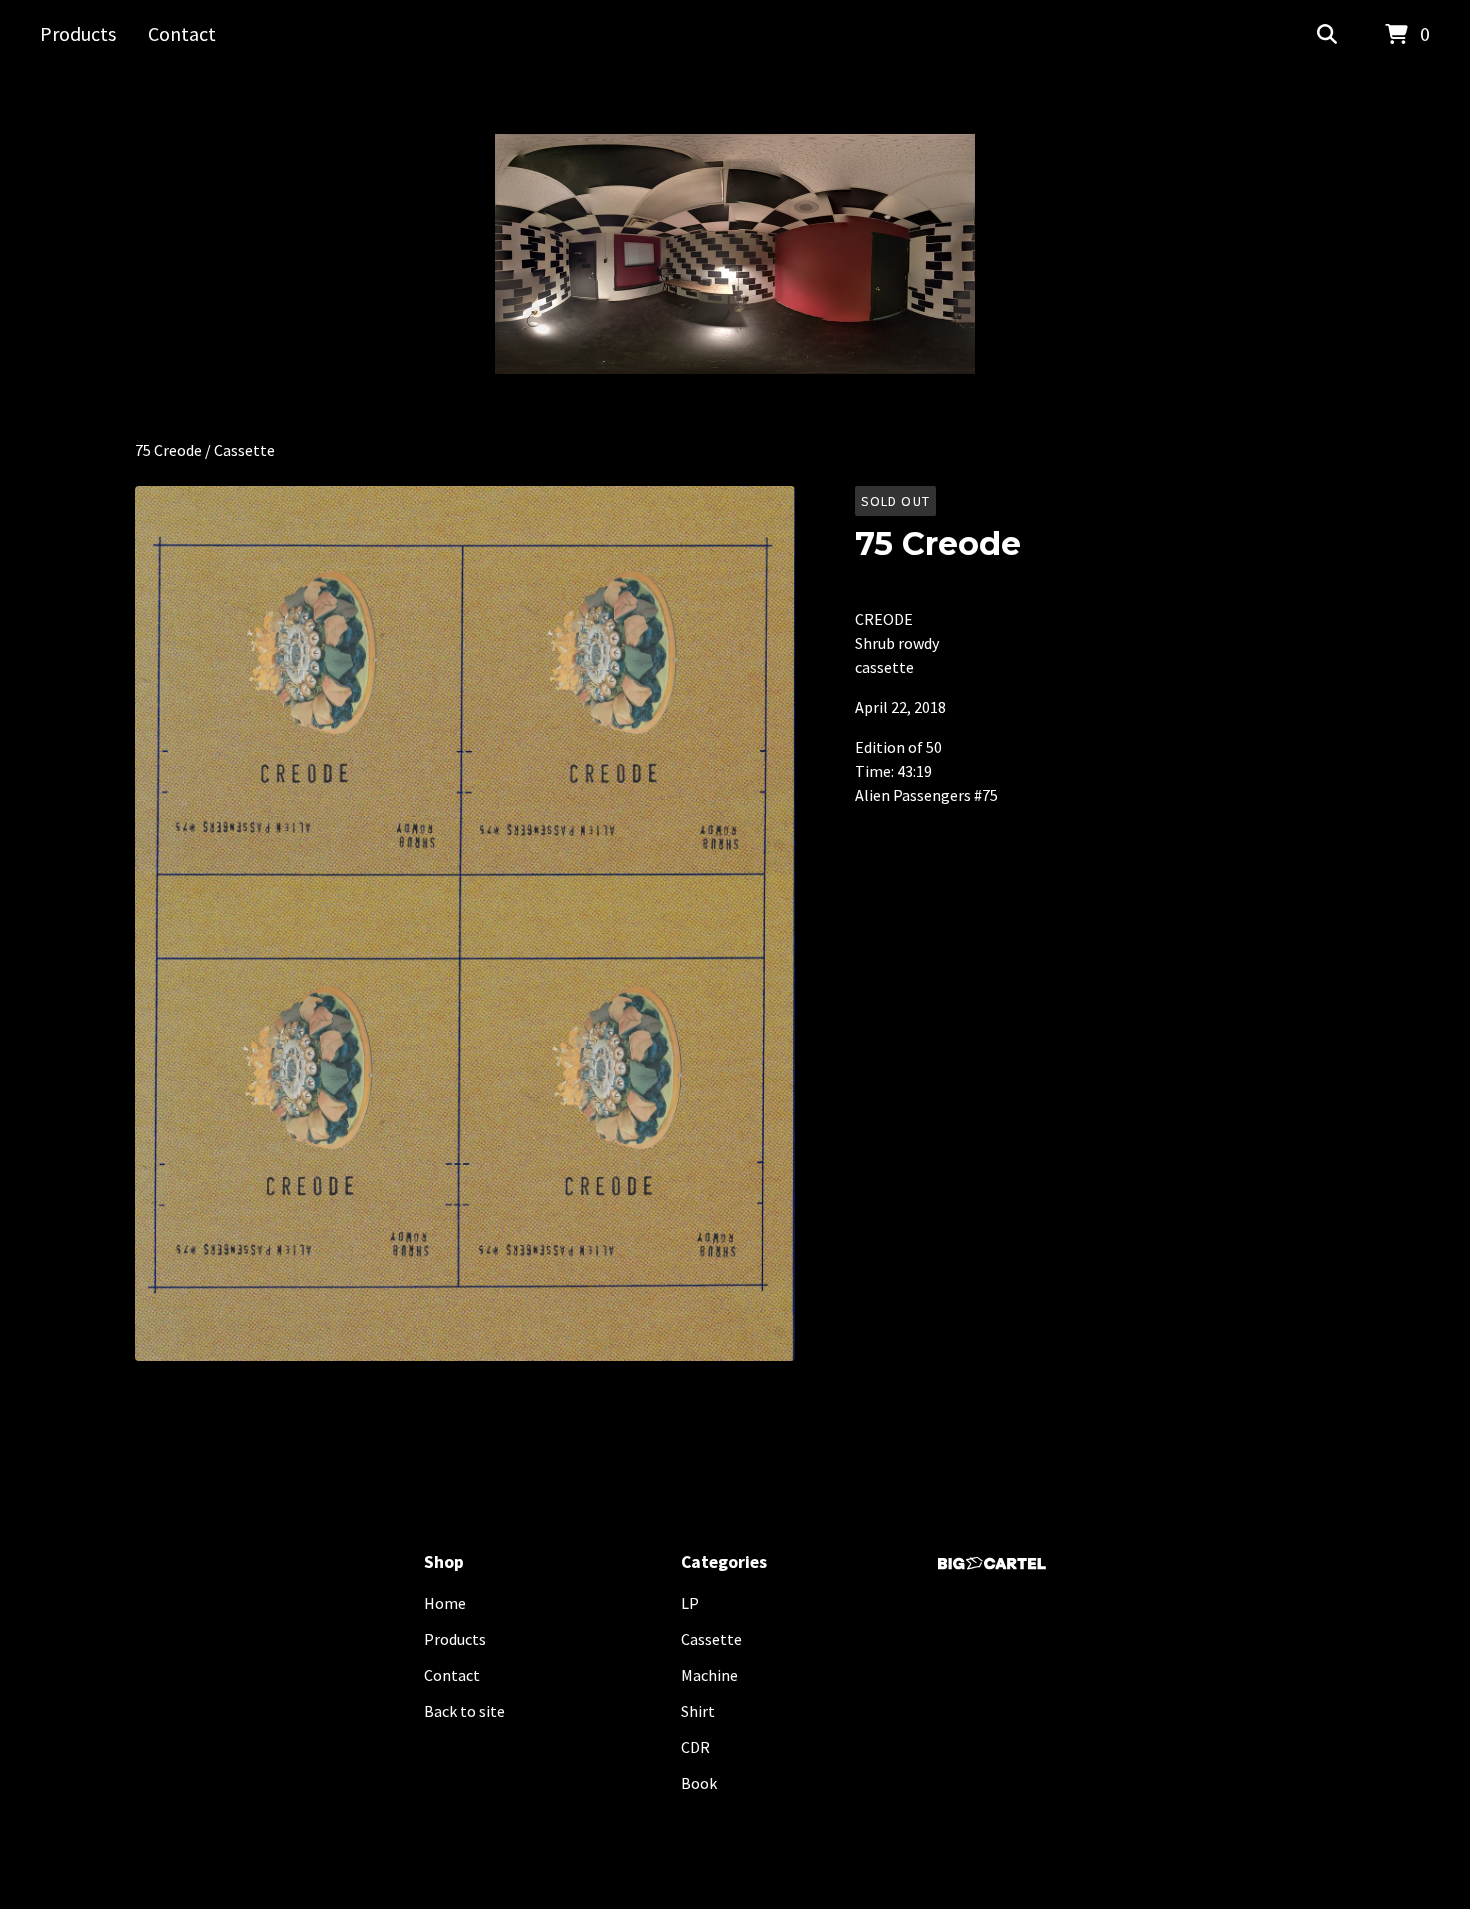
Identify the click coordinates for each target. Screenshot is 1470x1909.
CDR (695, 1747)
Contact (182, 33)
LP (690, 1603)
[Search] (1327, 35)
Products (78, 33)
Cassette (244, 450)
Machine (709, 1675)
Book (699, 1783)
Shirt (698, 1711)
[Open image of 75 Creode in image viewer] (465, 923)
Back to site (464, 1711)
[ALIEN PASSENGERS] (735, 254)
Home (445, 1603)
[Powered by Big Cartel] (992, 1563)
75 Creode (168, 450)
